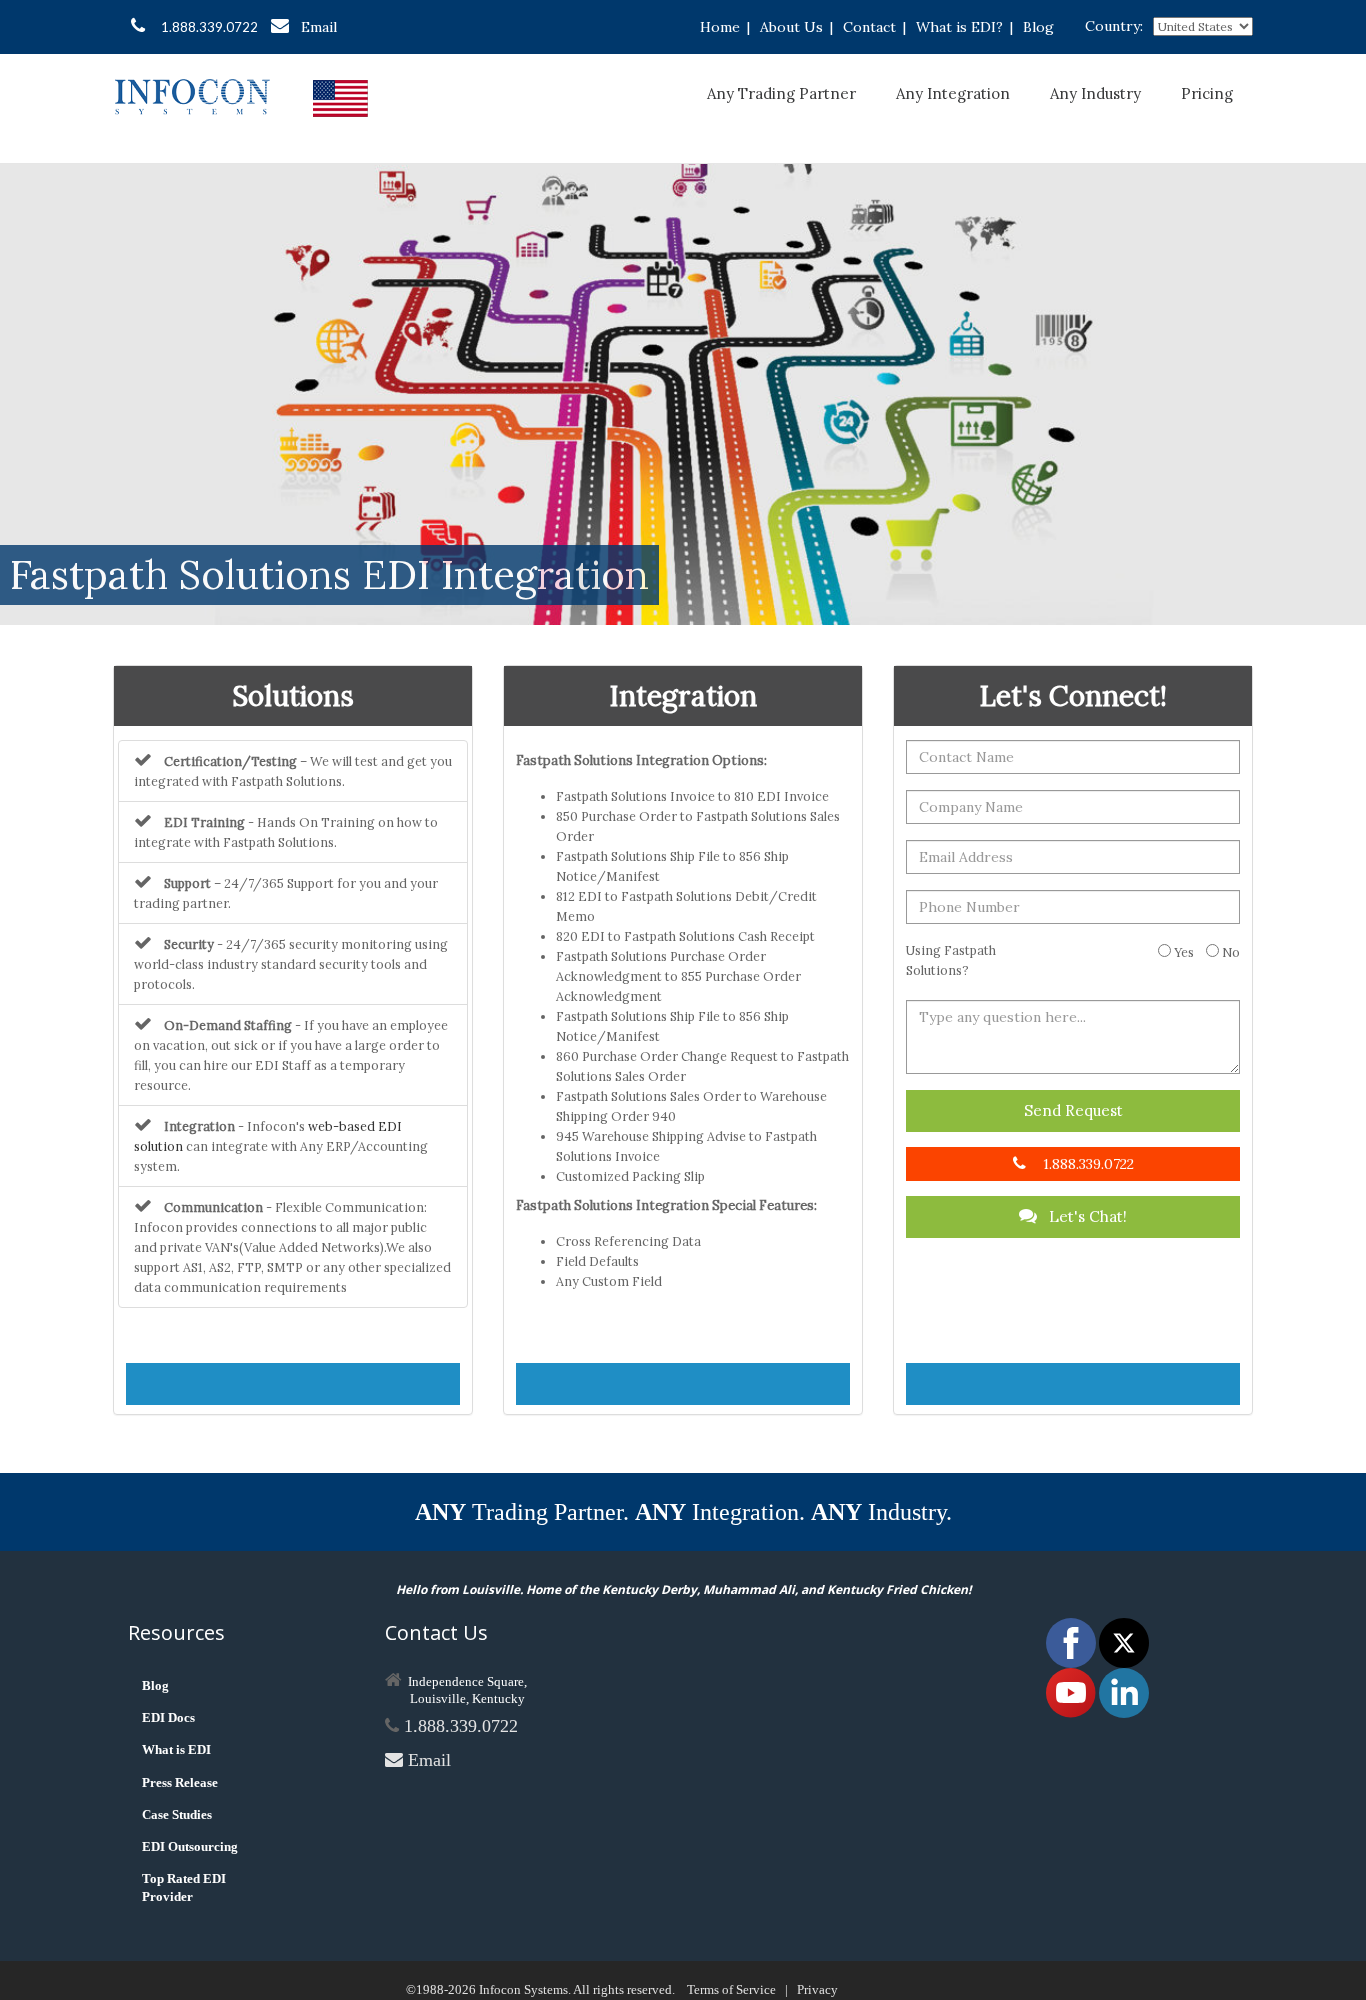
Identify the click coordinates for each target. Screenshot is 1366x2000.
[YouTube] (1072, 1691)
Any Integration (953, 93)
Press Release (180, 1782)
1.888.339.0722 (209, 27)
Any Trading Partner (781, 93)
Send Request (1073, 1110)
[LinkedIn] (1124, 1691)
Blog (1038, 27)
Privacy (817, 1989)
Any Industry (1095, 93)
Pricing (1207, 93)
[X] (1124, 1641)
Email (319, 27)
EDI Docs (168, 1717)
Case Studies (177, 1814)
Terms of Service (731, 1989)
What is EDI (176, 1749)
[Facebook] (1072, 1641)
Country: (1114, 26)
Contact (869, 27)
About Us (791, 27)
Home (720, 27)
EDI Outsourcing (190, 1846)
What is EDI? (959, 27)
